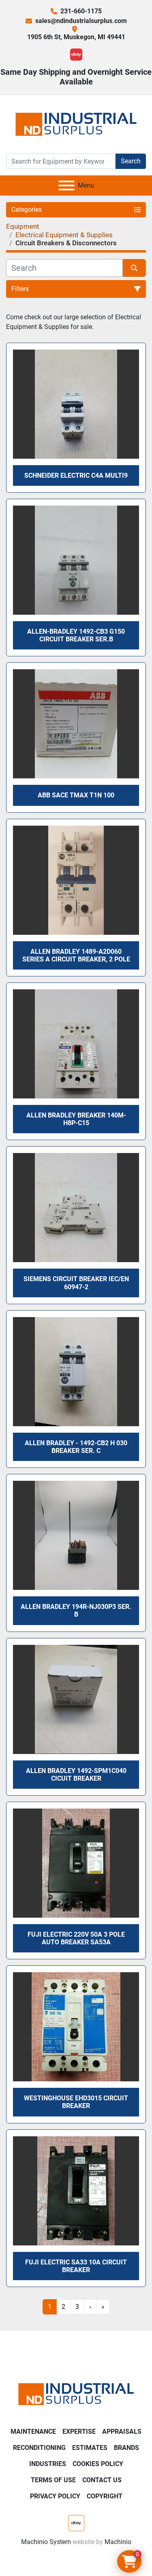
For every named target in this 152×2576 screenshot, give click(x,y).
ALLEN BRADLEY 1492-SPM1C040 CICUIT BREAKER (76, 1775)
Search (131, 161)
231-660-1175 (81, 11)
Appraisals (122, 2432)
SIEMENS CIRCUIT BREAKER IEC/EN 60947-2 (76, 1283)
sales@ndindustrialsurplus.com (81, 21)
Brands (126, 2448)
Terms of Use (53, 2480)
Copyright (105, 2496)
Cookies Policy (98, 2464)
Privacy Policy (55, 2496)
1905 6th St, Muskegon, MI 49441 (76, 37)
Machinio (118, 2542)
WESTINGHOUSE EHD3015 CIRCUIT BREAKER (76, 2102)
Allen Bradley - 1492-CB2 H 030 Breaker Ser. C (76, 1447)
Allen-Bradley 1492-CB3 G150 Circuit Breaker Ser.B (76, 635)
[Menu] (66, 186)
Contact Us (102, 2480)
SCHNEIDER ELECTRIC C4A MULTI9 (76, 475)
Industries (48, 2464)
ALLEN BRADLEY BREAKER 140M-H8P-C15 (76, 1119)
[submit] (135, 268)
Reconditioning (39, 2448)
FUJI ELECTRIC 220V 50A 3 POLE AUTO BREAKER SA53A (76, 1938)
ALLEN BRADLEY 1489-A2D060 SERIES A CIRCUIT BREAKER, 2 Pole (76, 955)
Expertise (79, 2432)
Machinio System (46, 2542)
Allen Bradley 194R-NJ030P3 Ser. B (76, 1611)
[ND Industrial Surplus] (76, 2394)
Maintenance (33, 2432)
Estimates (90, 2448)
